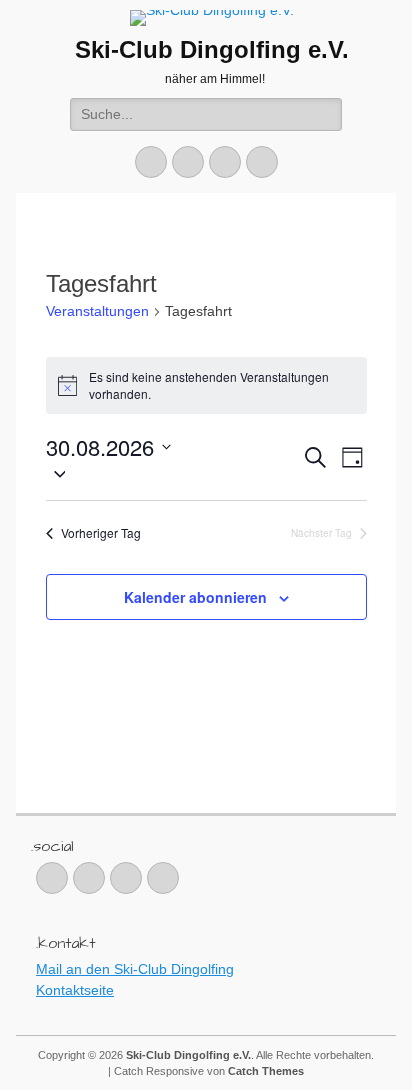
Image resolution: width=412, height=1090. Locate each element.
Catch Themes (266, 1071)
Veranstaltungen (97, 311)
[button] (173, 473)
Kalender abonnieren (195, 597)
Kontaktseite (75, 990)
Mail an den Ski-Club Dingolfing (135, 969)
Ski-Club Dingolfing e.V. (212, 49)
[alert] (206, 385)
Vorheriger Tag (101, 533)
